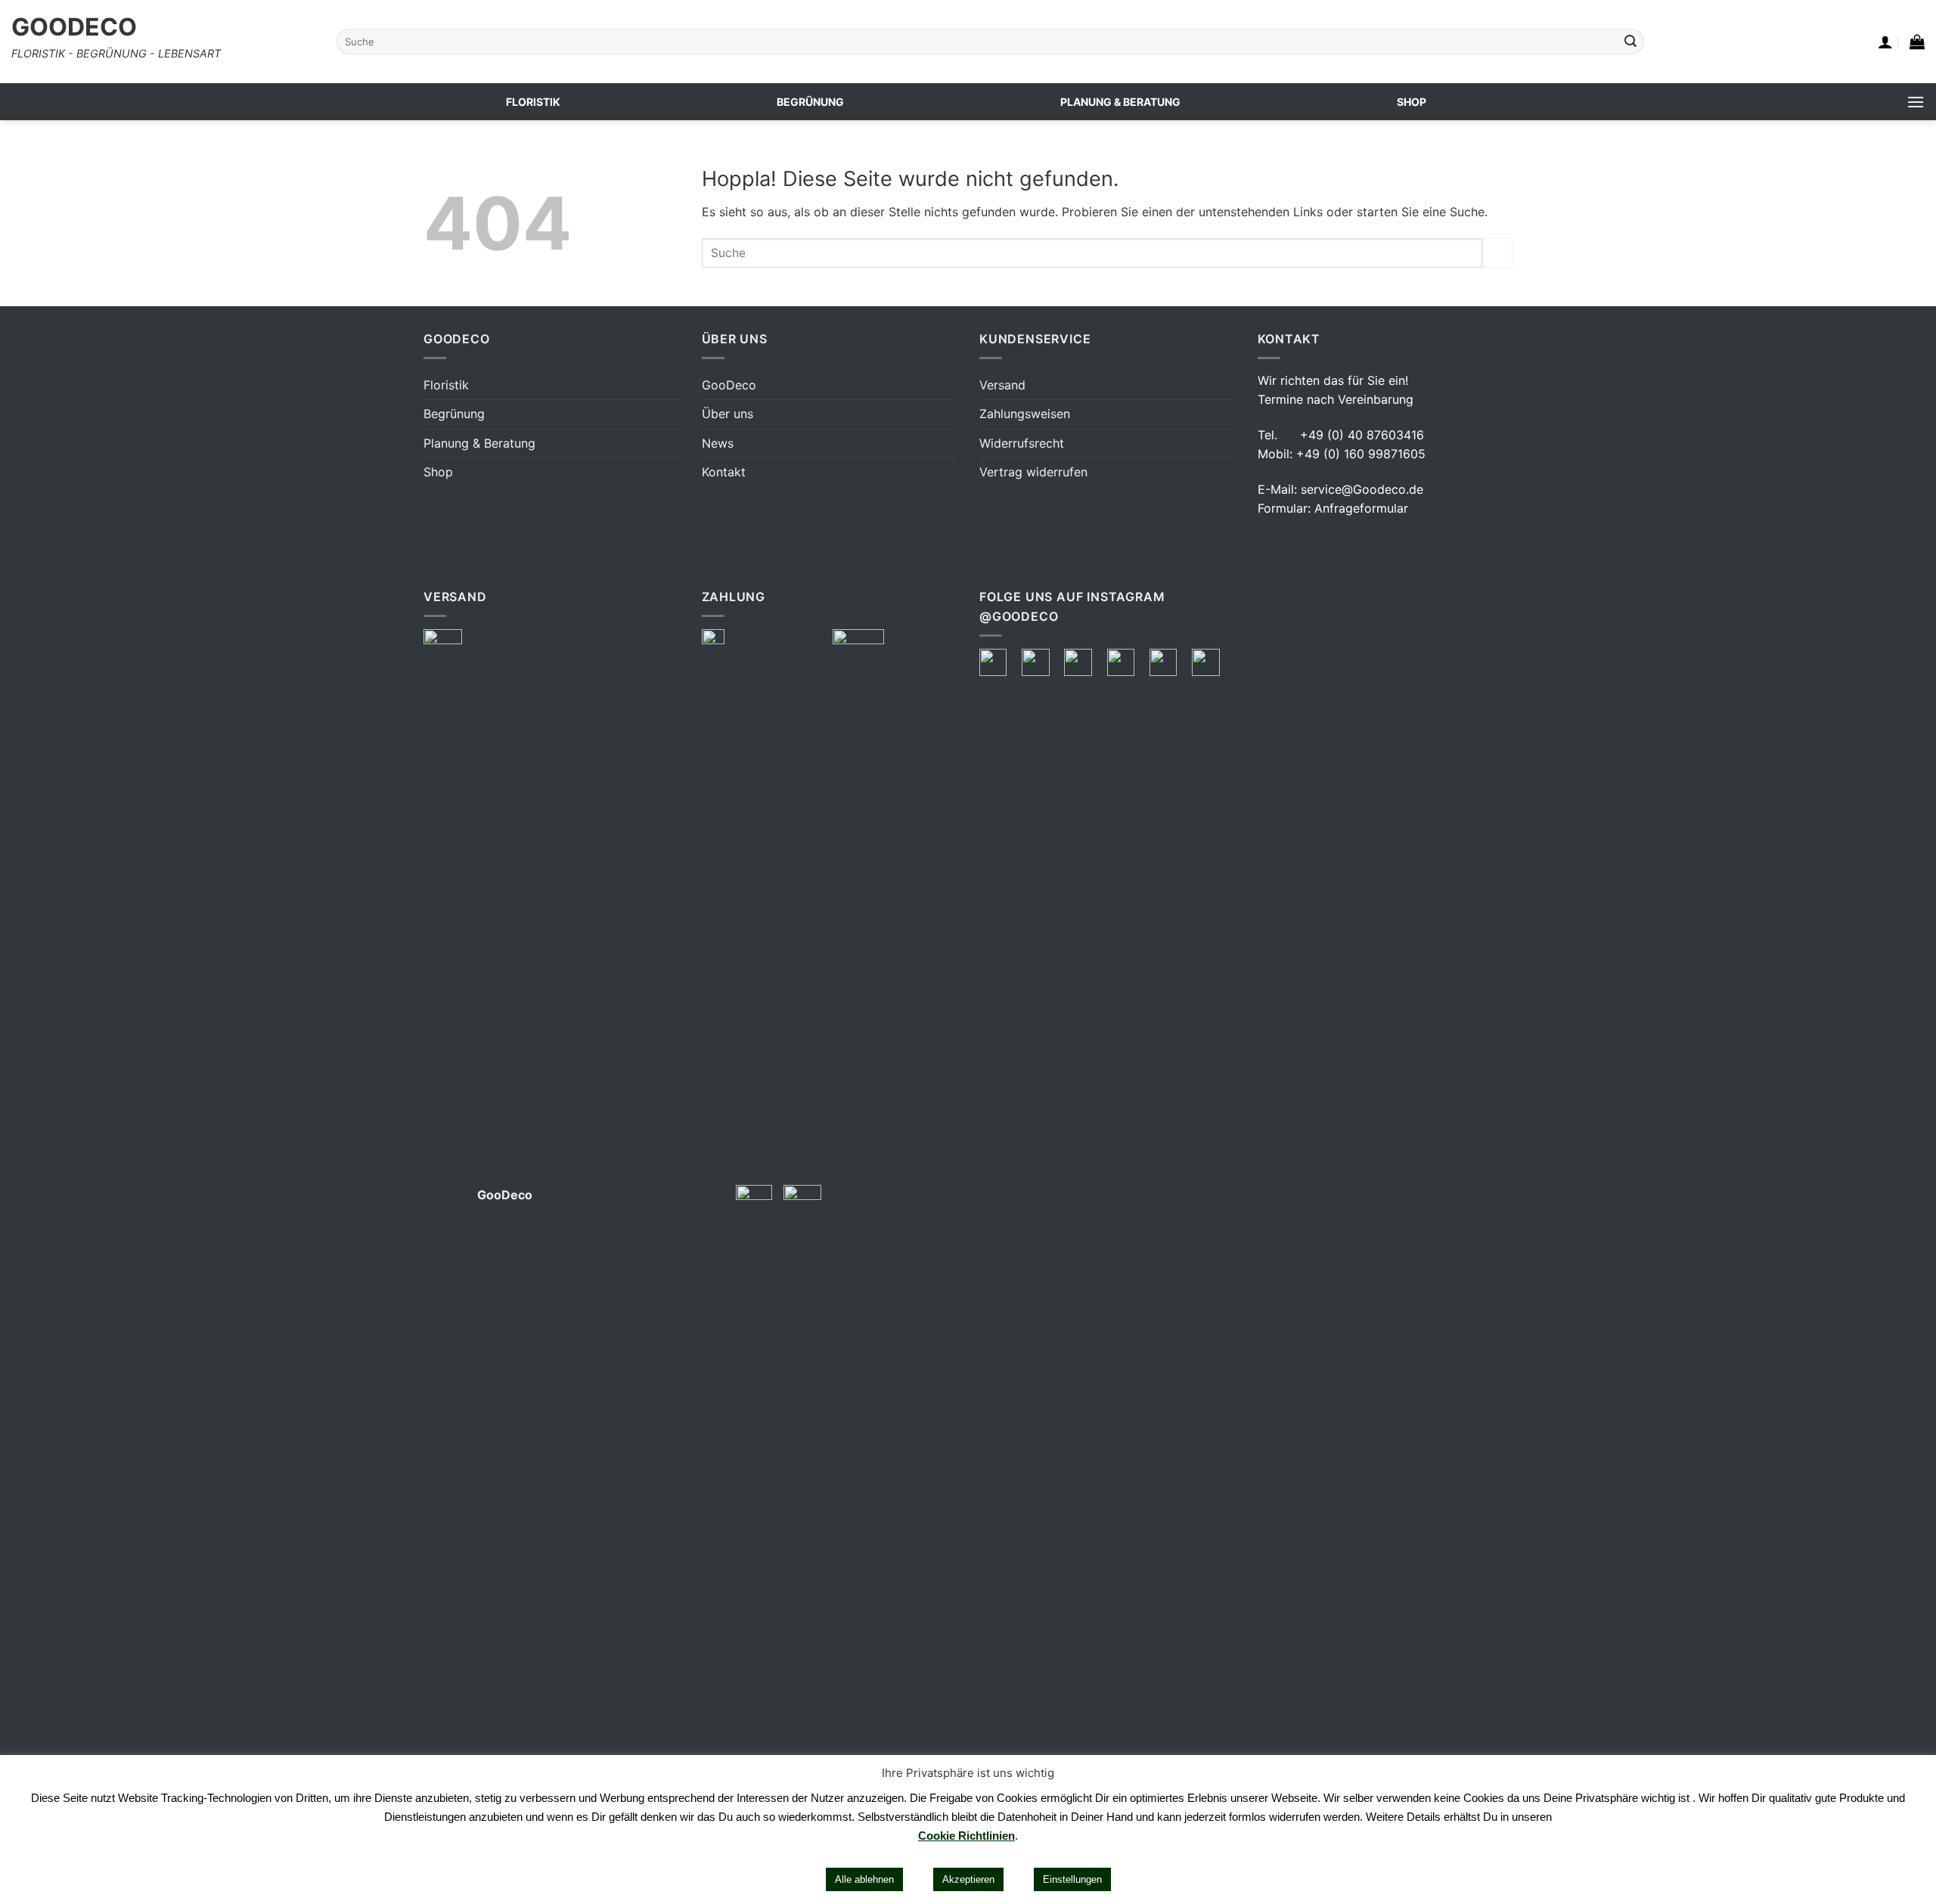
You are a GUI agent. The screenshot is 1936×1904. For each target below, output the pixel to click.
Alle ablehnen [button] (864, 1879)
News (718, 443)
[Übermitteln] (1630, 42)
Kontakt (724, 472)
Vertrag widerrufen (1033, 472)
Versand (1002, 385)
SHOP (1412, 102)
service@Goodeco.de (1362, 489)
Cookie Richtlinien (966, 1836)
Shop (438, 472)
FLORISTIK (533, 102)
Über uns (728, 414)
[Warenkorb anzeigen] (1917, 42)
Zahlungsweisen (1025, 414)
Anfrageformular (1361, 508)
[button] (1885, 42)
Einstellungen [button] (1072, 1879)
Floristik (446, 385)
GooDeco (74, 27)
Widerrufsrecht (1022, 443)
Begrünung (454, 414)
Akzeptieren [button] (968, 1879)
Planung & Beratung (479, 443)
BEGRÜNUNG (810, 102)
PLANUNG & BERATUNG (1120, 102)
